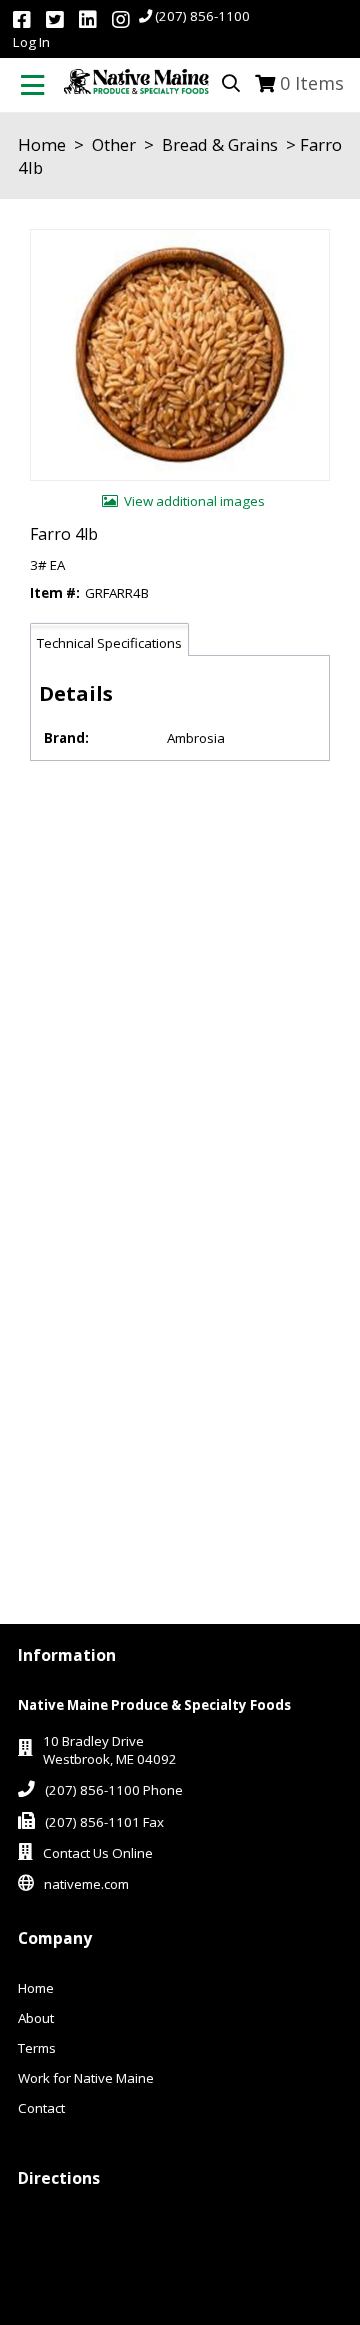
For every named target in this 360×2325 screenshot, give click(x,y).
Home (42, 144)
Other (114, 144)
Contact (41, 2108)
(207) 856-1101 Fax (104, 1822)
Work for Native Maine (86, 2078)
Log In (31, 42)
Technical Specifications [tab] (109, 643)
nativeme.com (86, 1884)
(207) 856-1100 (202, 16)
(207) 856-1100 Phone (114, 1790)
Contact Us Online (98, 1853)
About (36, 2018)
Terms (37, 2048)
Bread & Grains (220, 144)
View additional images (194, 501)
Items (312, 83)
